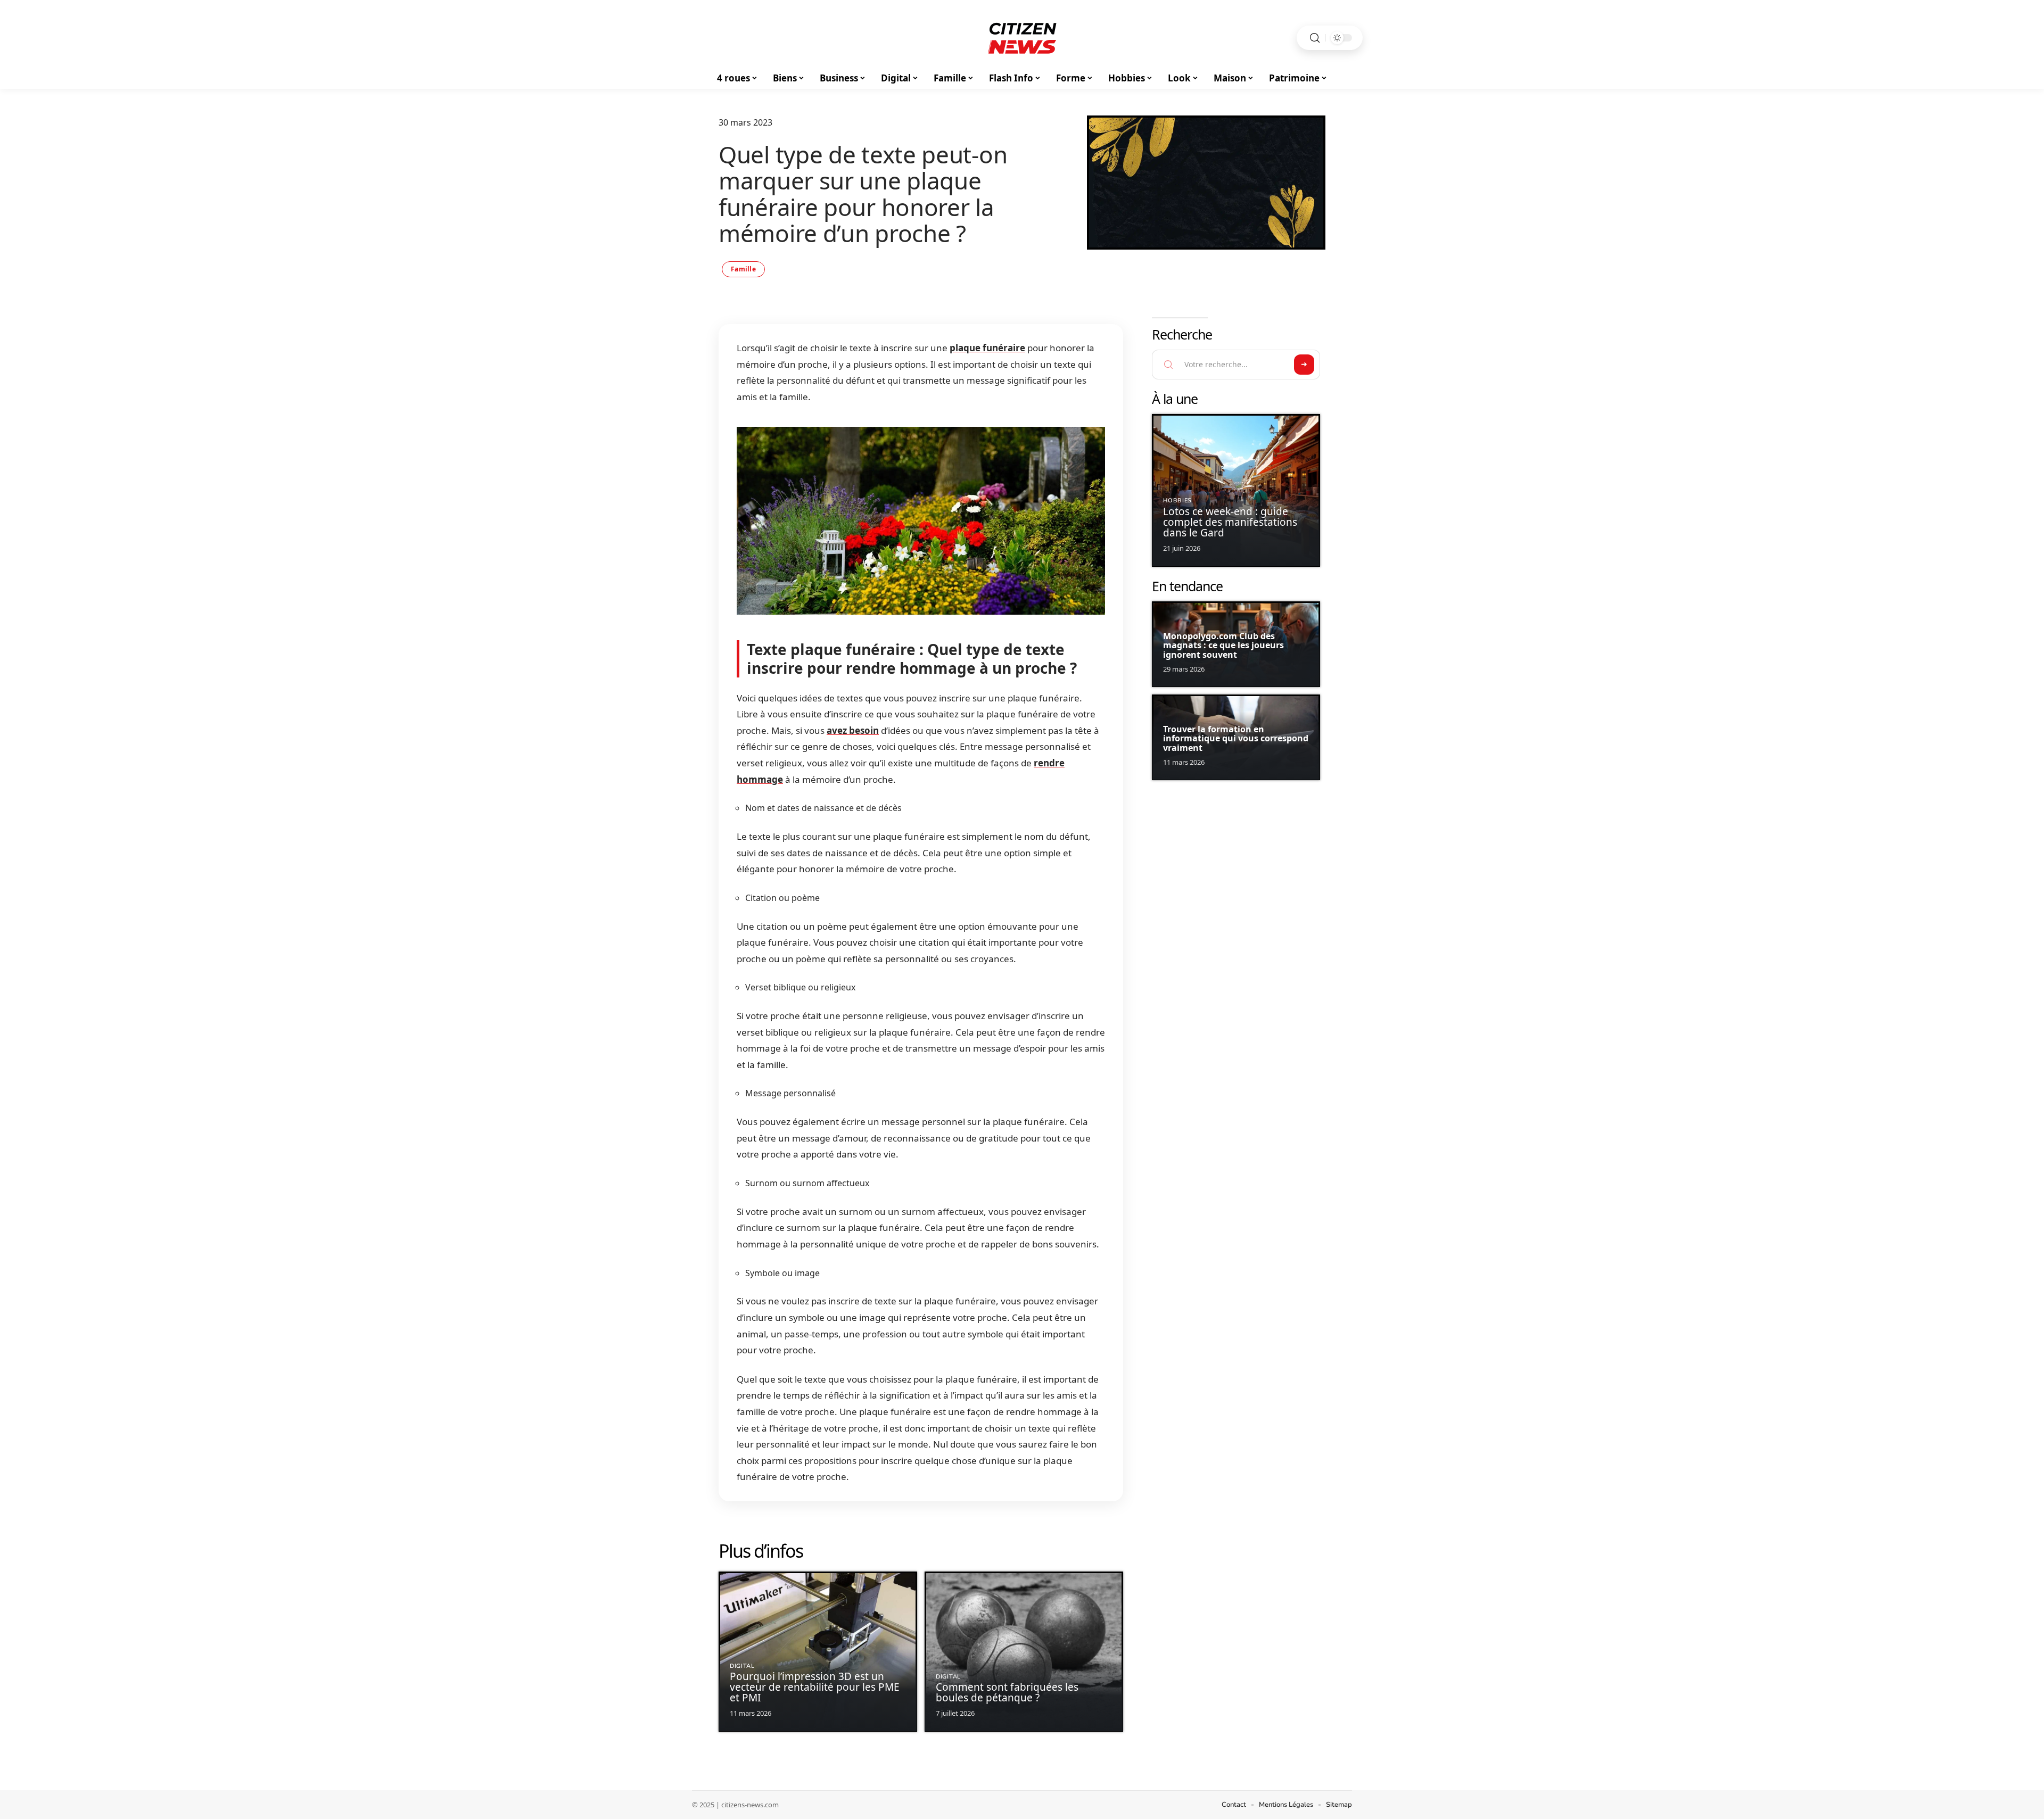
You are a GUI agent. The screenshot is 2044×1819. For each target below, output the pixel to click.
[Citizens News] (1022, 38)
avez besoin (853, 730)
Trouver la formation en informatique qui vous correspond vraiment (1236, 738)
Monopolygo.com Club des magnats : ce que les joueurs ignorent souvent (1223, 645)
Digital (742, 1666)
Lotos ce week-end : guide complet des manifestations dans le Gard (1230, 522)
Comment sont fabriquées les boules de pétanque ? (1007, 1692)
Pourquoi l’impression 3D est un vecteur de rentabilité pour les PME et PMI (815, 1687)
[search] (1315, 38)
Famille (743, 269)
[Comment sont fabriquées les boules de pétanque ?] (1024, 1652)
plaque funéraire (987, 348)
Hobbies (1177, 501)
